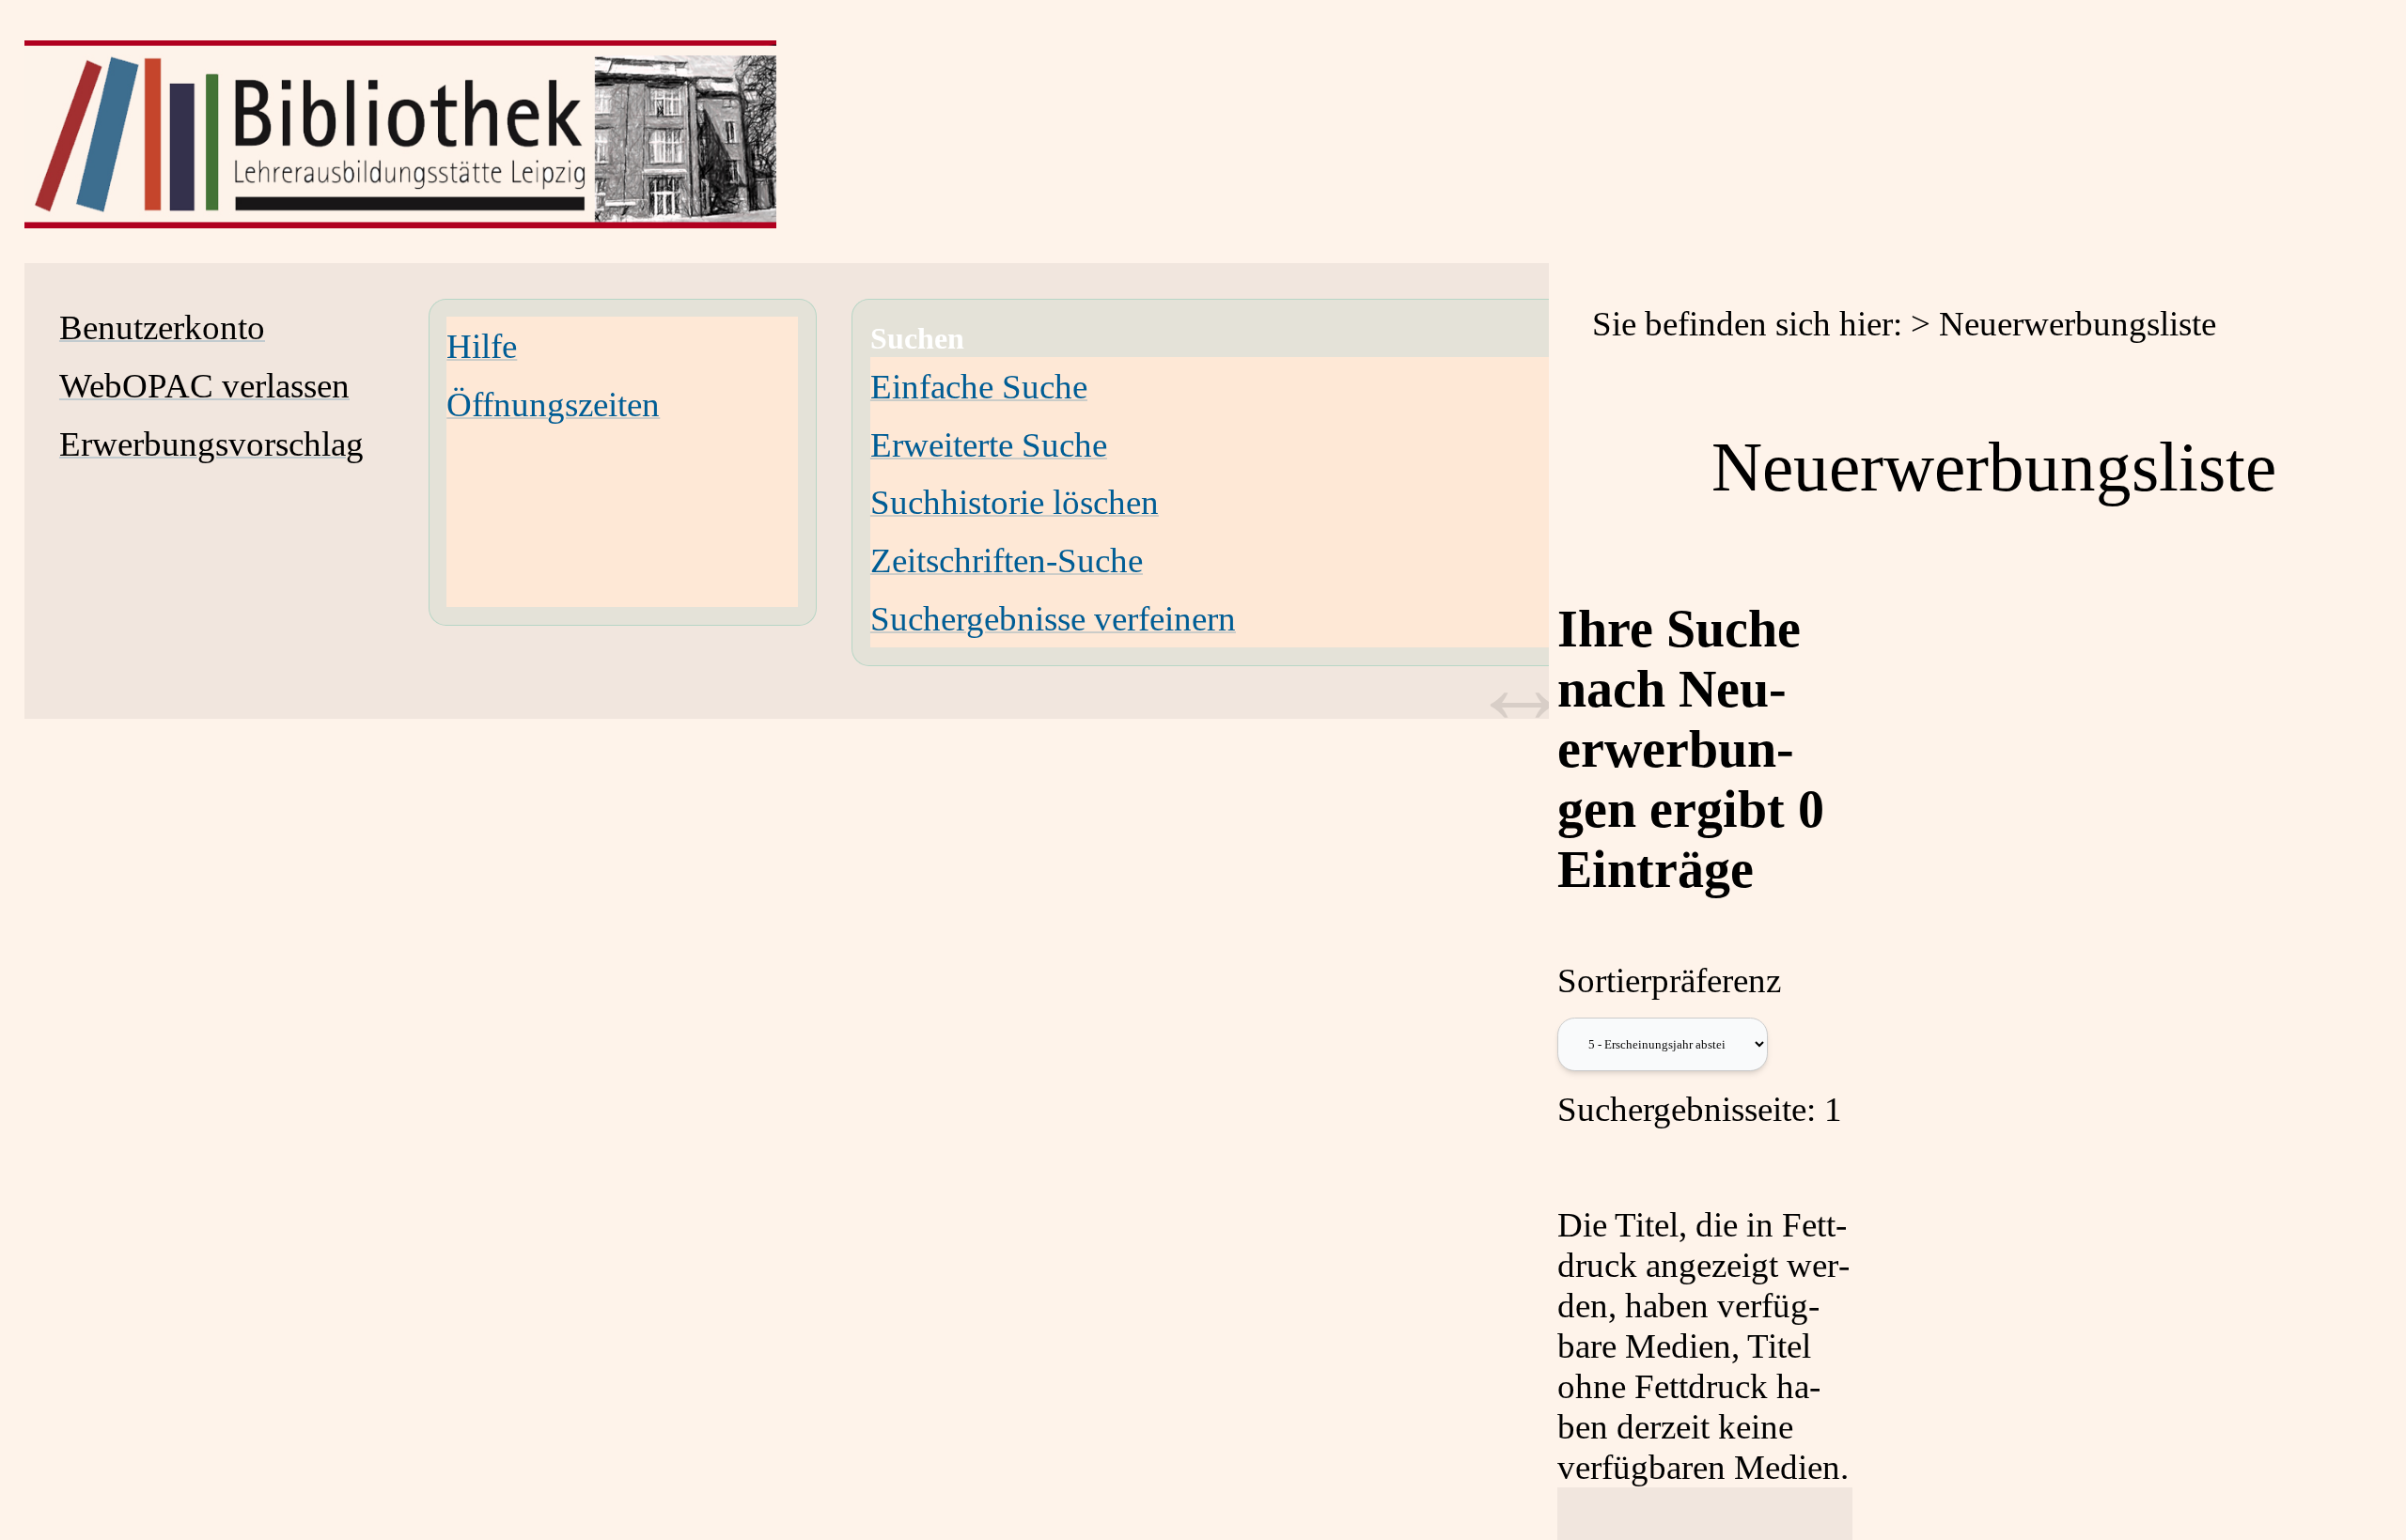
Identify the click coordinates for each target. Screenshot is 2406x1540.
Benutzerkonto (162, 327)
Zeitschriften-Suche (1007, 560)
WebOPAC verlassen (204, 386)
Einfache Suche (979, 387)
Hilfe (482, 346)
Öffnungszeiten (553, 404)
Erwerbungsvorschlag (211, 444)
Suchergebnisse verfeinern (1053, 619)
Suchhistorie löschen (1015, 502)
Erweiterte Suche (989, 445)
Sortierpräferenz (1669, 980)
